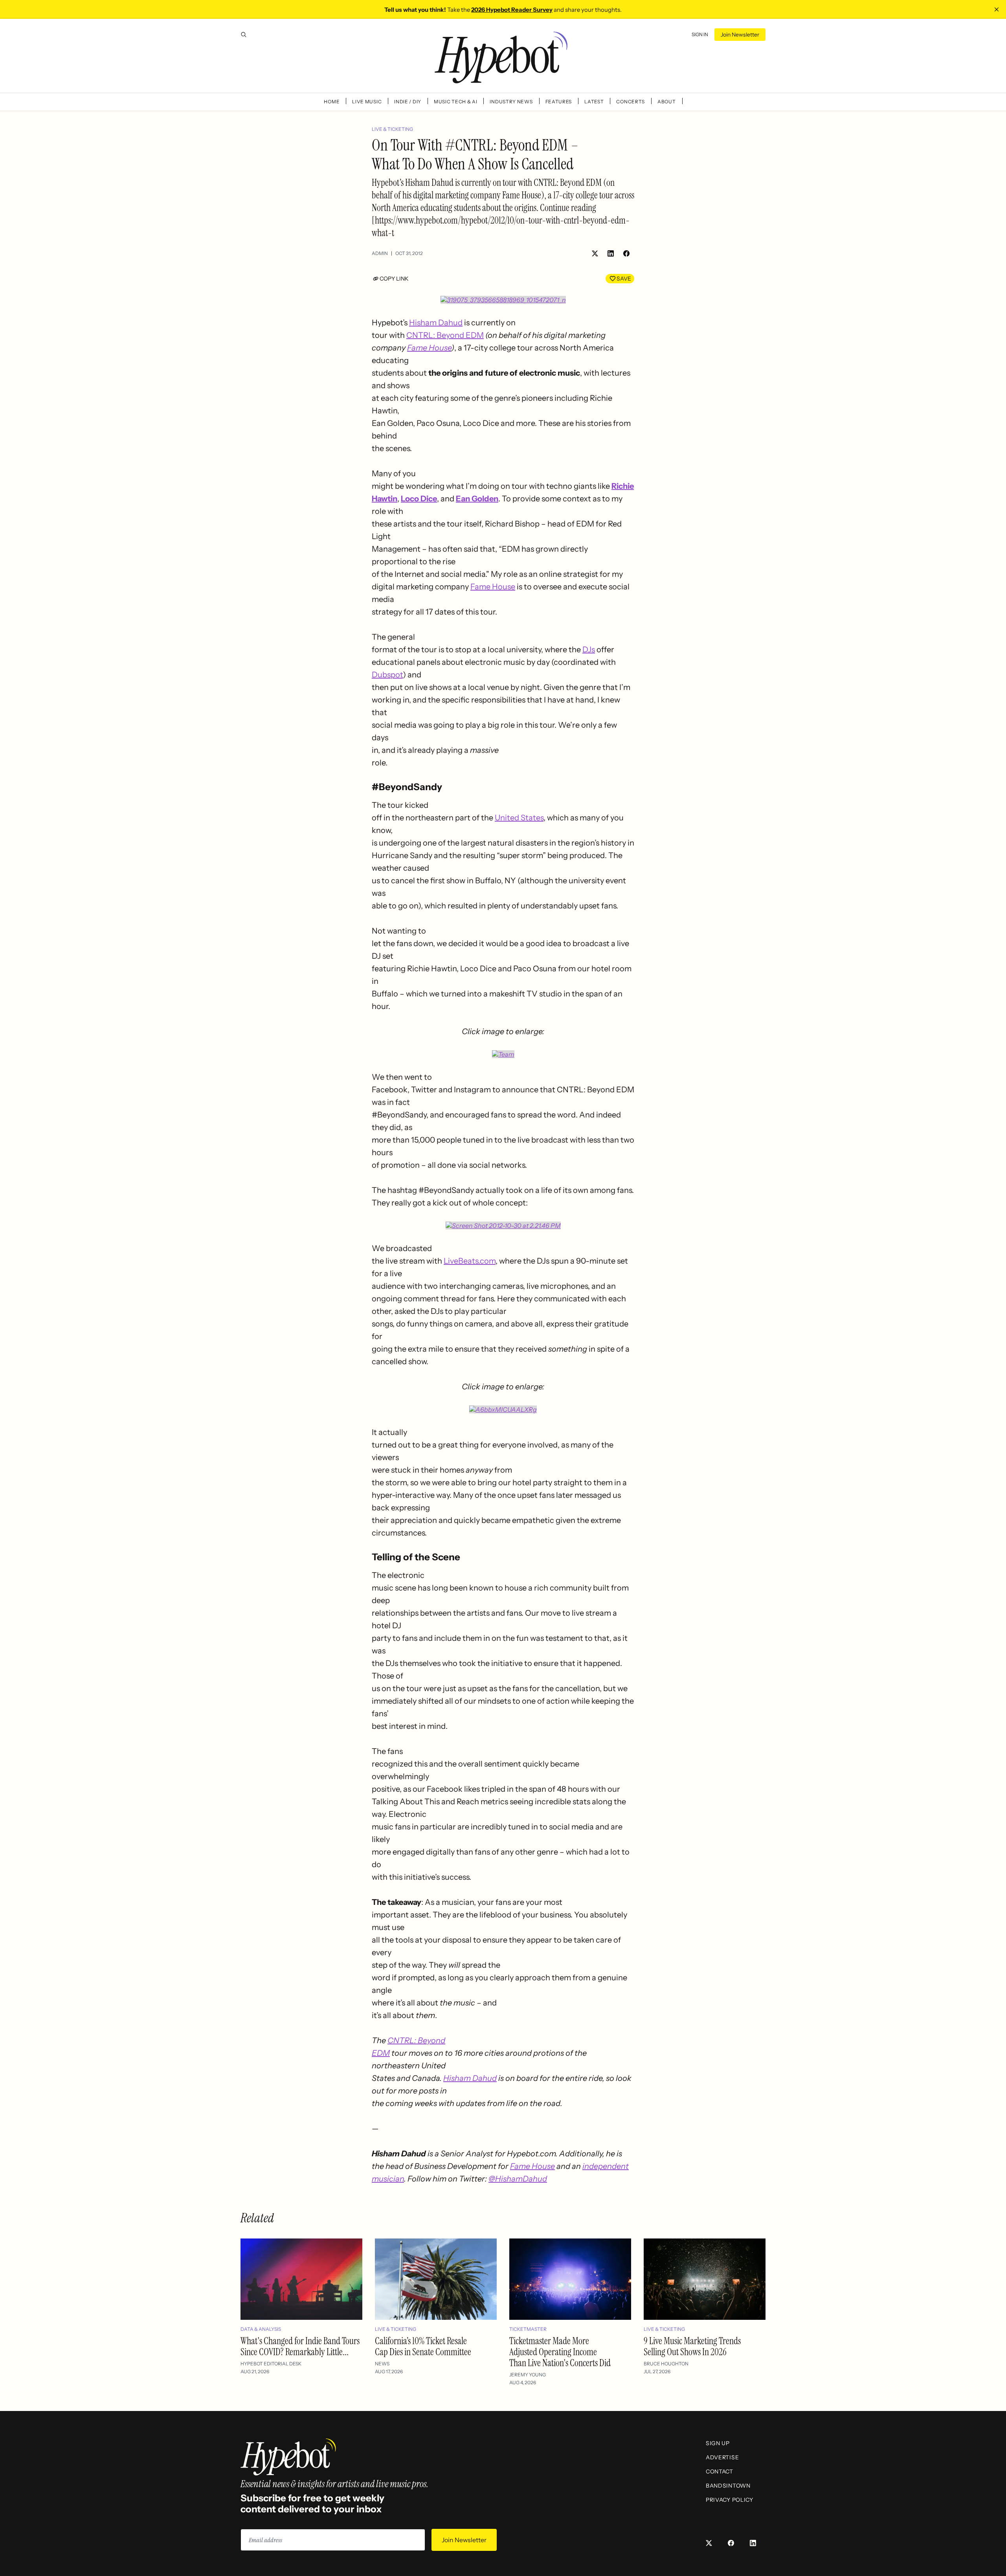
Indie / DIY (408, 102)
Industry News (511, 102)
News (382, 2364)
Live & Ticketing (392, 129)
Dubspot (387, 675)
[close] (997, 9)
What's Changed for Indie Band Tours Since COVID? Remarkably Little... (300, 2346)
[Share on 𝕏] (595, 253)
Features (559, 102)
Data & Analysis (261, 2329)
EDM (381, 2053)
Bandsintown (728, 2486)
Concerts (631, 102)
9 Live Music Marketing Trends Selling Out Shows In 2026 (692, 2346)
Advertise (722, 2457)
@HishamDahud (518, 2179)
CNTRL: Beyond (416, 2040)
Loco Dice (419, 499)
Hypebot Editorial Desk (271, 2364)
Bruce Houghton (666, 2364)
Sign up (718, 2443)
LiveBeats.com (470, 1261)
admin (380, 253)
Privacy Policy (730, 2500)
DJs (589, 650)
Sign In (700, 34)
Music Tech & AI (456, 102)
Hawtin (385, 499)
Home (332, 102)
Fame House (429, 348)
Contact (720, 2471)
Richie (623, 486)
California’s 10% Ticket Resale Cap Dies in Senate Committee (423, 2346)
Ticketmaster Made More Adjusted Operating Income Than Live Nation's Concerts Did (560, 2352)
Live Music (367, 102)
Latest (594, 102)
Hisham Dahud (436, 323)
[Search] (244, 35)
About (667, 102)
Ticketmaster (528, 2329)
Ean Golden (477, 499)
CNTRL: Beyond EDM (445, 335)
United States (519, 818)
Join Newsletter (740, 35)
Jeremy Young (528, 2375)
